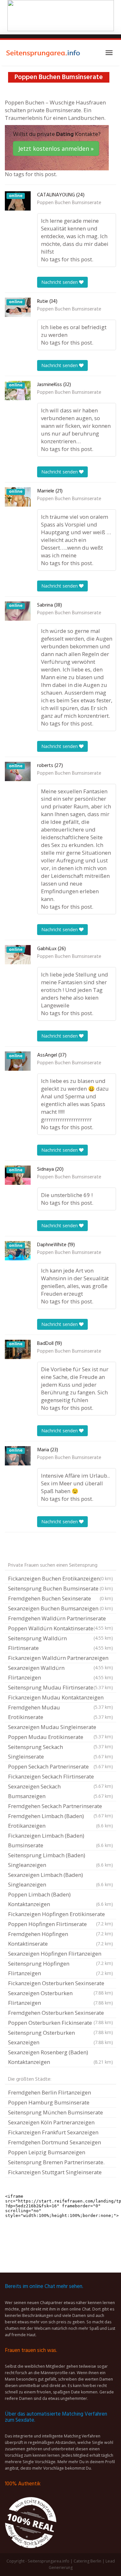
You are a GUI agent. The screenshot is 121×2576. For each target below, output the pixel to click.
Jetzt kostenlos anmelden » (56, 149)
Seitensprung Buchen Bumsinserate (60, 1588)
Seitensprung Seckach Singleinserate (60, 1752)
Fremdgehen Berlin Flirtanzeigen (50, 2092)
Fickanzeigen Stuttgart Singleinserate (55, 2172)
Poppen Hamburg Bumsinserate (49, 2102)
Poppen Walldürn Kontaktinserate (60, 1629)
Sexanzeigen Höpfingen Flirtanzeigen (60, 1954)
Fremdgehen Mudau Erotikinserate (60, 1712)
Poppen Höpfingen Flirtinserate (60, 1925)
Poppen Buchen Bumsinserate (69, 203)
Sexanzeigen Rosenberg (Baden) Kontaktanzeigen (60, 2057)
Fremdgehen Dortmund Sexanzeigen (55, 2142)
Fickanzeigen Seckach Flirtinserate (60, 1777)
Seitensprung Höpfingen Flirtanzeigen (60, 1968)
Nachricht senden (60, 282)
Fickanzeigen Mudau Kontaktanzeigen (60, 1698)
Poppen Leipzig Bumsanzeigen (47, 2152)
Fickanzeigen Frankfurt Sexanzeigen (53, 2132)
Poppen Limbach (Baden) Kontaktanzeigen (60, 1899)
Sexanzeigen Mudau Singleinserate (60, 1728)
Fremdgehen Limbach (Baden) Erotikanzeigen (60, 1821)
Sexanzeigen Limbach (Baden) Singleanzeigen (60, 1880)
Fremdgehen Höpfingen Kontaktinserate (60, 1939)
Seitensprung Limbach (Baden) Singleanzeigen (60, 1860)
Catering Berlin (87, 2561)
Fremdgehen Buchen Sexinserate (60, 1598)
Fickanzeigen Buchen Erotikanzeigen (60, 1578)
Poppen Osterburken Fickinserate (60, 2023)
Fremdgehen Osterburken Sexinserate (60, 2013)
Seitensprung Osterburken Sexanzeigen (60, 2037)
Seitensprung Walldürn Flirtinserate (60, 1643)
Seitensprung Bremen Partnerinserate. (56, 2162)
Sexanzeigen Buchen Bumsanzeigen (60, 1608)
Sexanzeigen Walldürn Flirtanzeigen (60, 1673)
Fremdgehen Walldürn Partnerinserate (60, 1619)
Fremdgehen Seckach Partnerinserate (60, 1807)
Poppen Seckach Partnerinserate (60, 1766)
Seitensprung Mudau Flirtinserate (60, 1687)
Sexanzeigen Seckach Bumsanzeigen (60, 1791)
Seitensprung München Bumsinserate (55, 2112)
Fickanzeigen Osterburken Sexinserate (60, 1984)
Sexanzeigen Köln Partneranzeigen (51, 2122)
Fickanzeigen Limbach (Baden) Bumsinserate (60, 1840)
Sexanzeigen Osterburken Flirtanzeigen (60, 1998)
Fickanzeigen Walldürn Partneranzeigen (60, 1659)
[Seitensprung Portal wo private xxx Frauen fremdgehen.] (44, 53)
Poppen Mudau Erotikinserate (60, 1738)
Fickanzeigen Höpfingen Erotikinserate (60, 1915)
